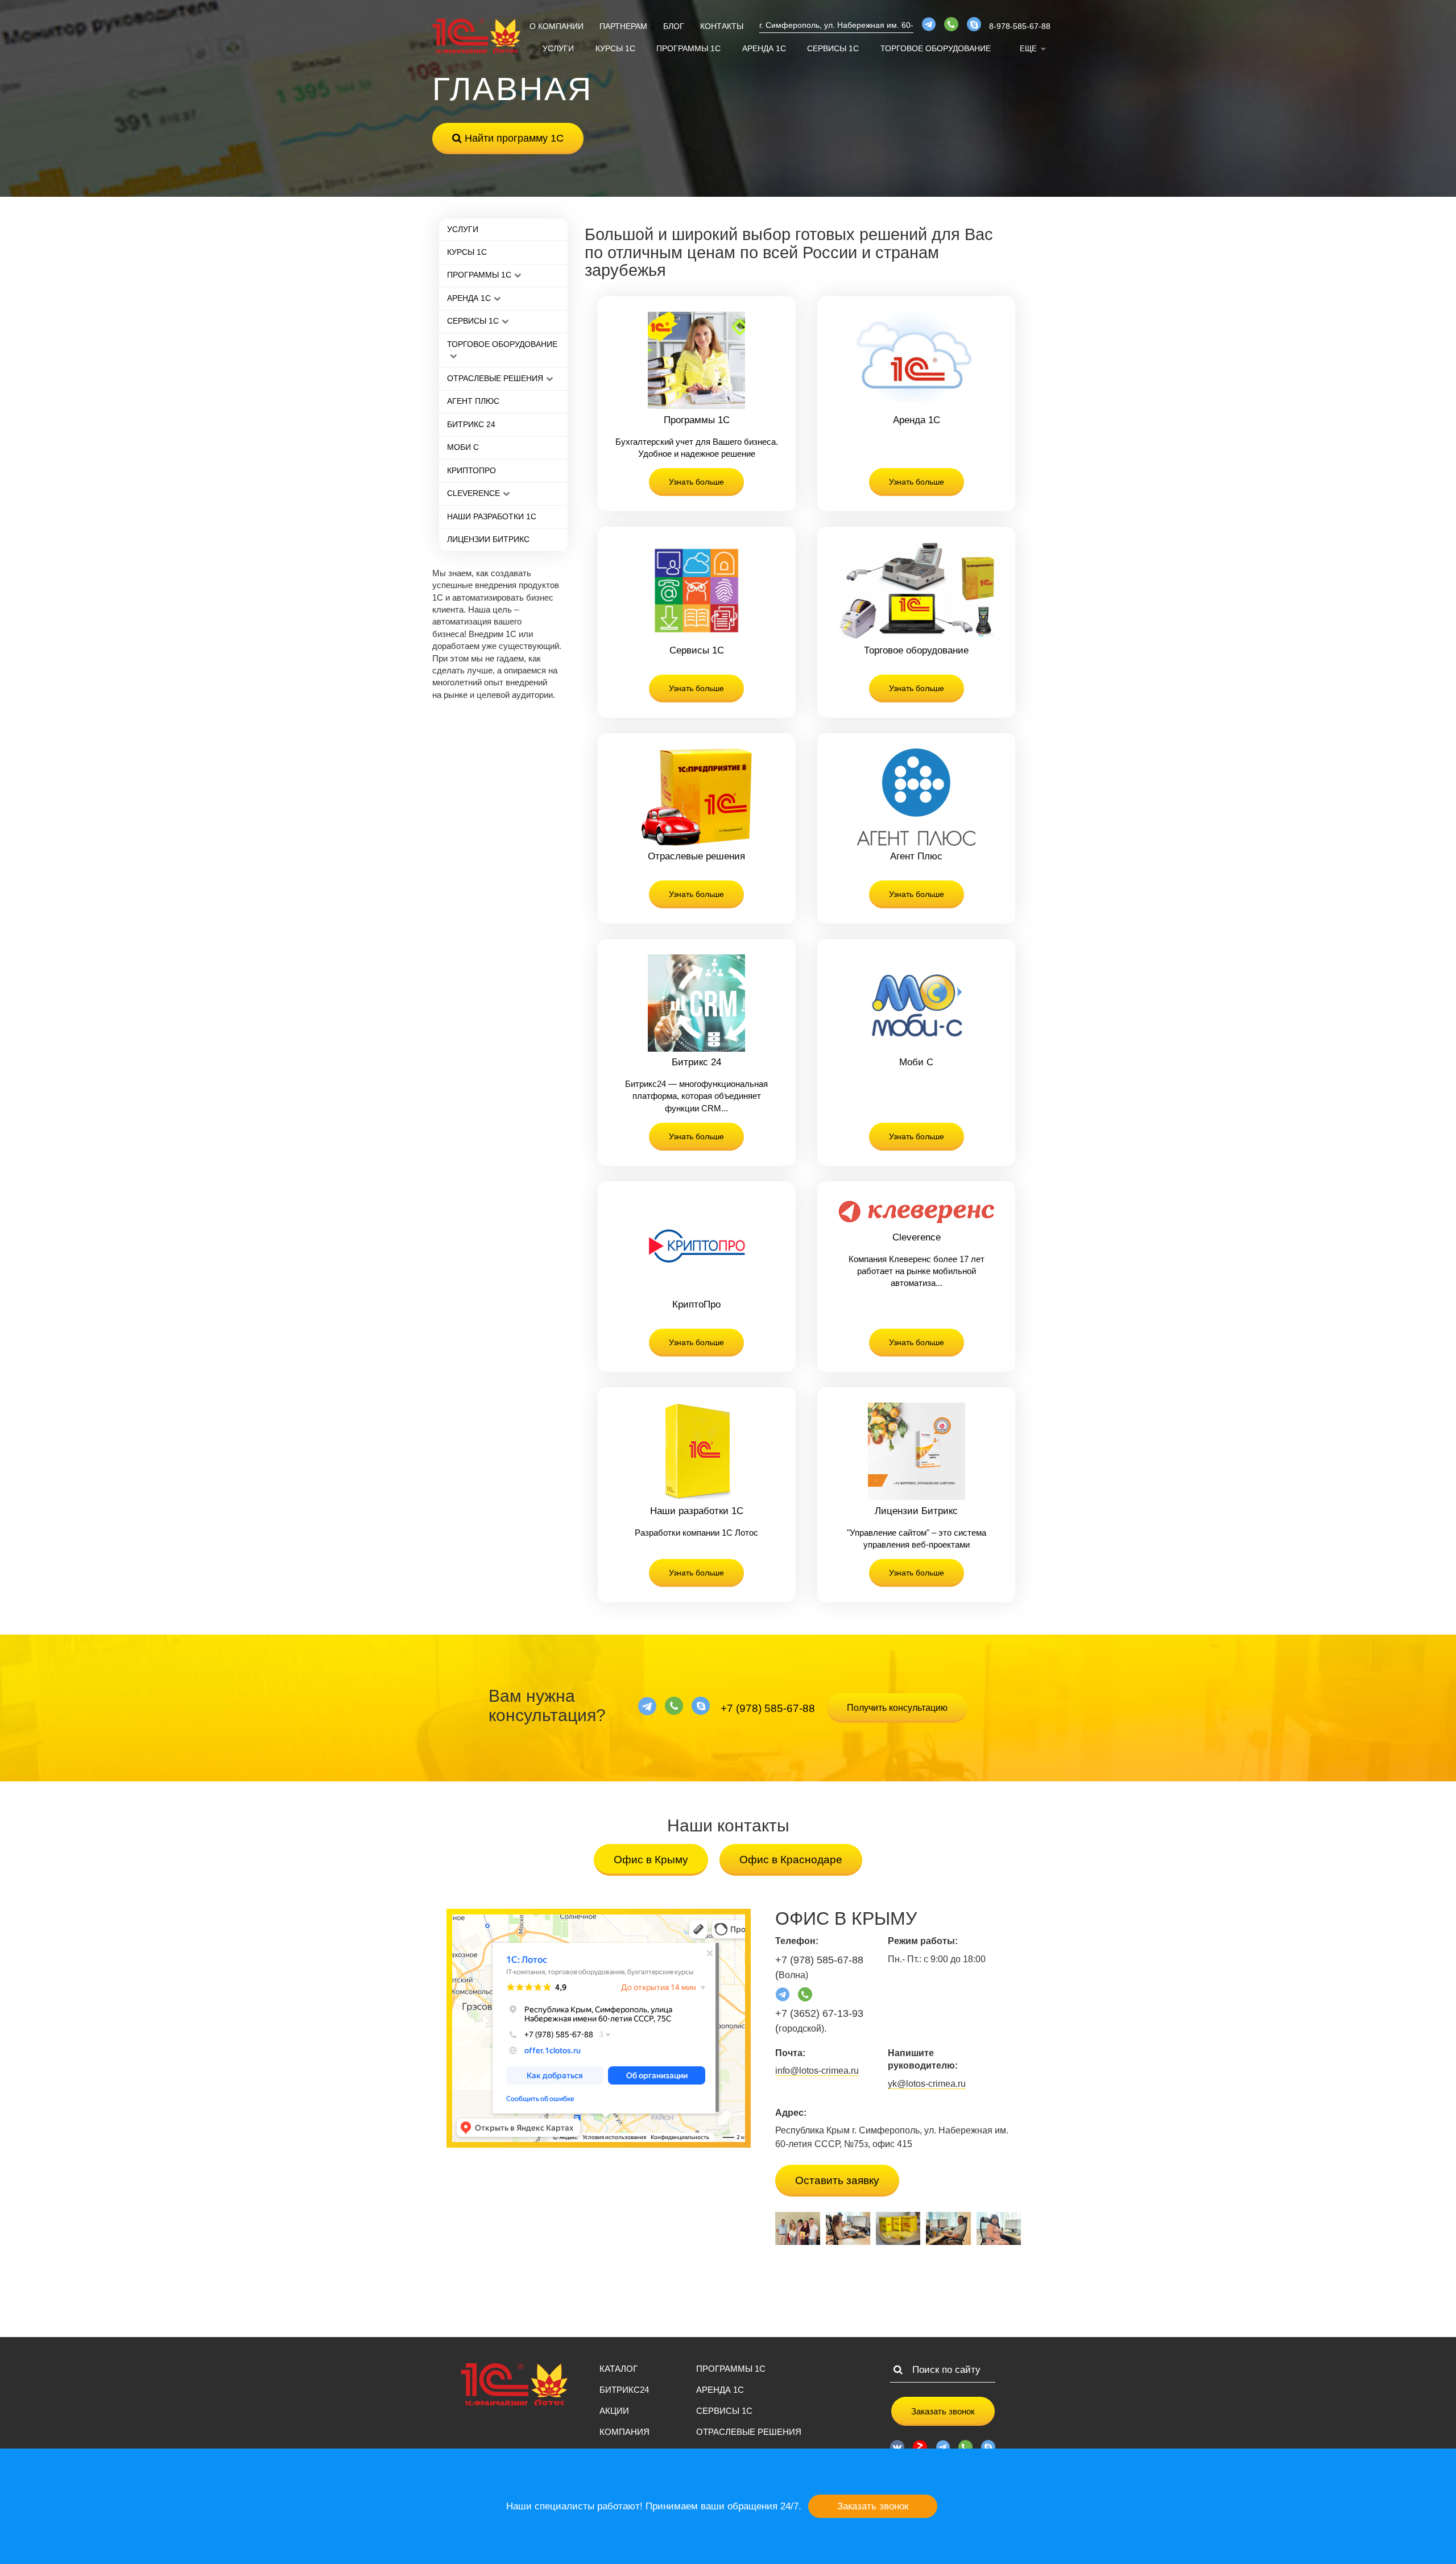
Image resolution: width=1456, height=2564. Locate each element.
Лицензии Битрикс (488, 539)
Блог (674, 26)
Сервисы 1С (833, 48)
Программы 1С (688, 48)
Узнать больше (696, 482)
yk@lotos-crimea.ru (927, 2084)
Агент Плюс (473, 401)
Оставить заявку (837, 2180)
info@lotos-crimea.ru (817, 2071)
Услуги (558, 48)
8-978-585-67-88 (1020, 26)
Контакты (722, 26)
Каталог (619, 2369)
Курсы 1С (615, 48)
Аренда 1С (764, 48)
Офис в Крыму (651, 1860)
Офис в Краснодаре (791, 1860)
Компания (624, 2432)
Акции (614, 2411)
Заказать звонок (943, 2411)
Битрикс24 (624, 2390)
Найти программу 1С (513, 138)
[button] (1033, 49)
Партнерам (623, 26)
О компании (557, 26)
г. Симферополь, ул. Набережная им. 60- (836, 25)
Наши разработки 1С (492, 516)
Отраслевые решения (495, 378)
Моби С (463, 447)
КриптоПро (471, 470)
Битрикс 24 (471, 424)
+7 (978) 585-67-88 (768, 1708)
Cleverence (473, 493)
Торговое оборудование (936, 48)
